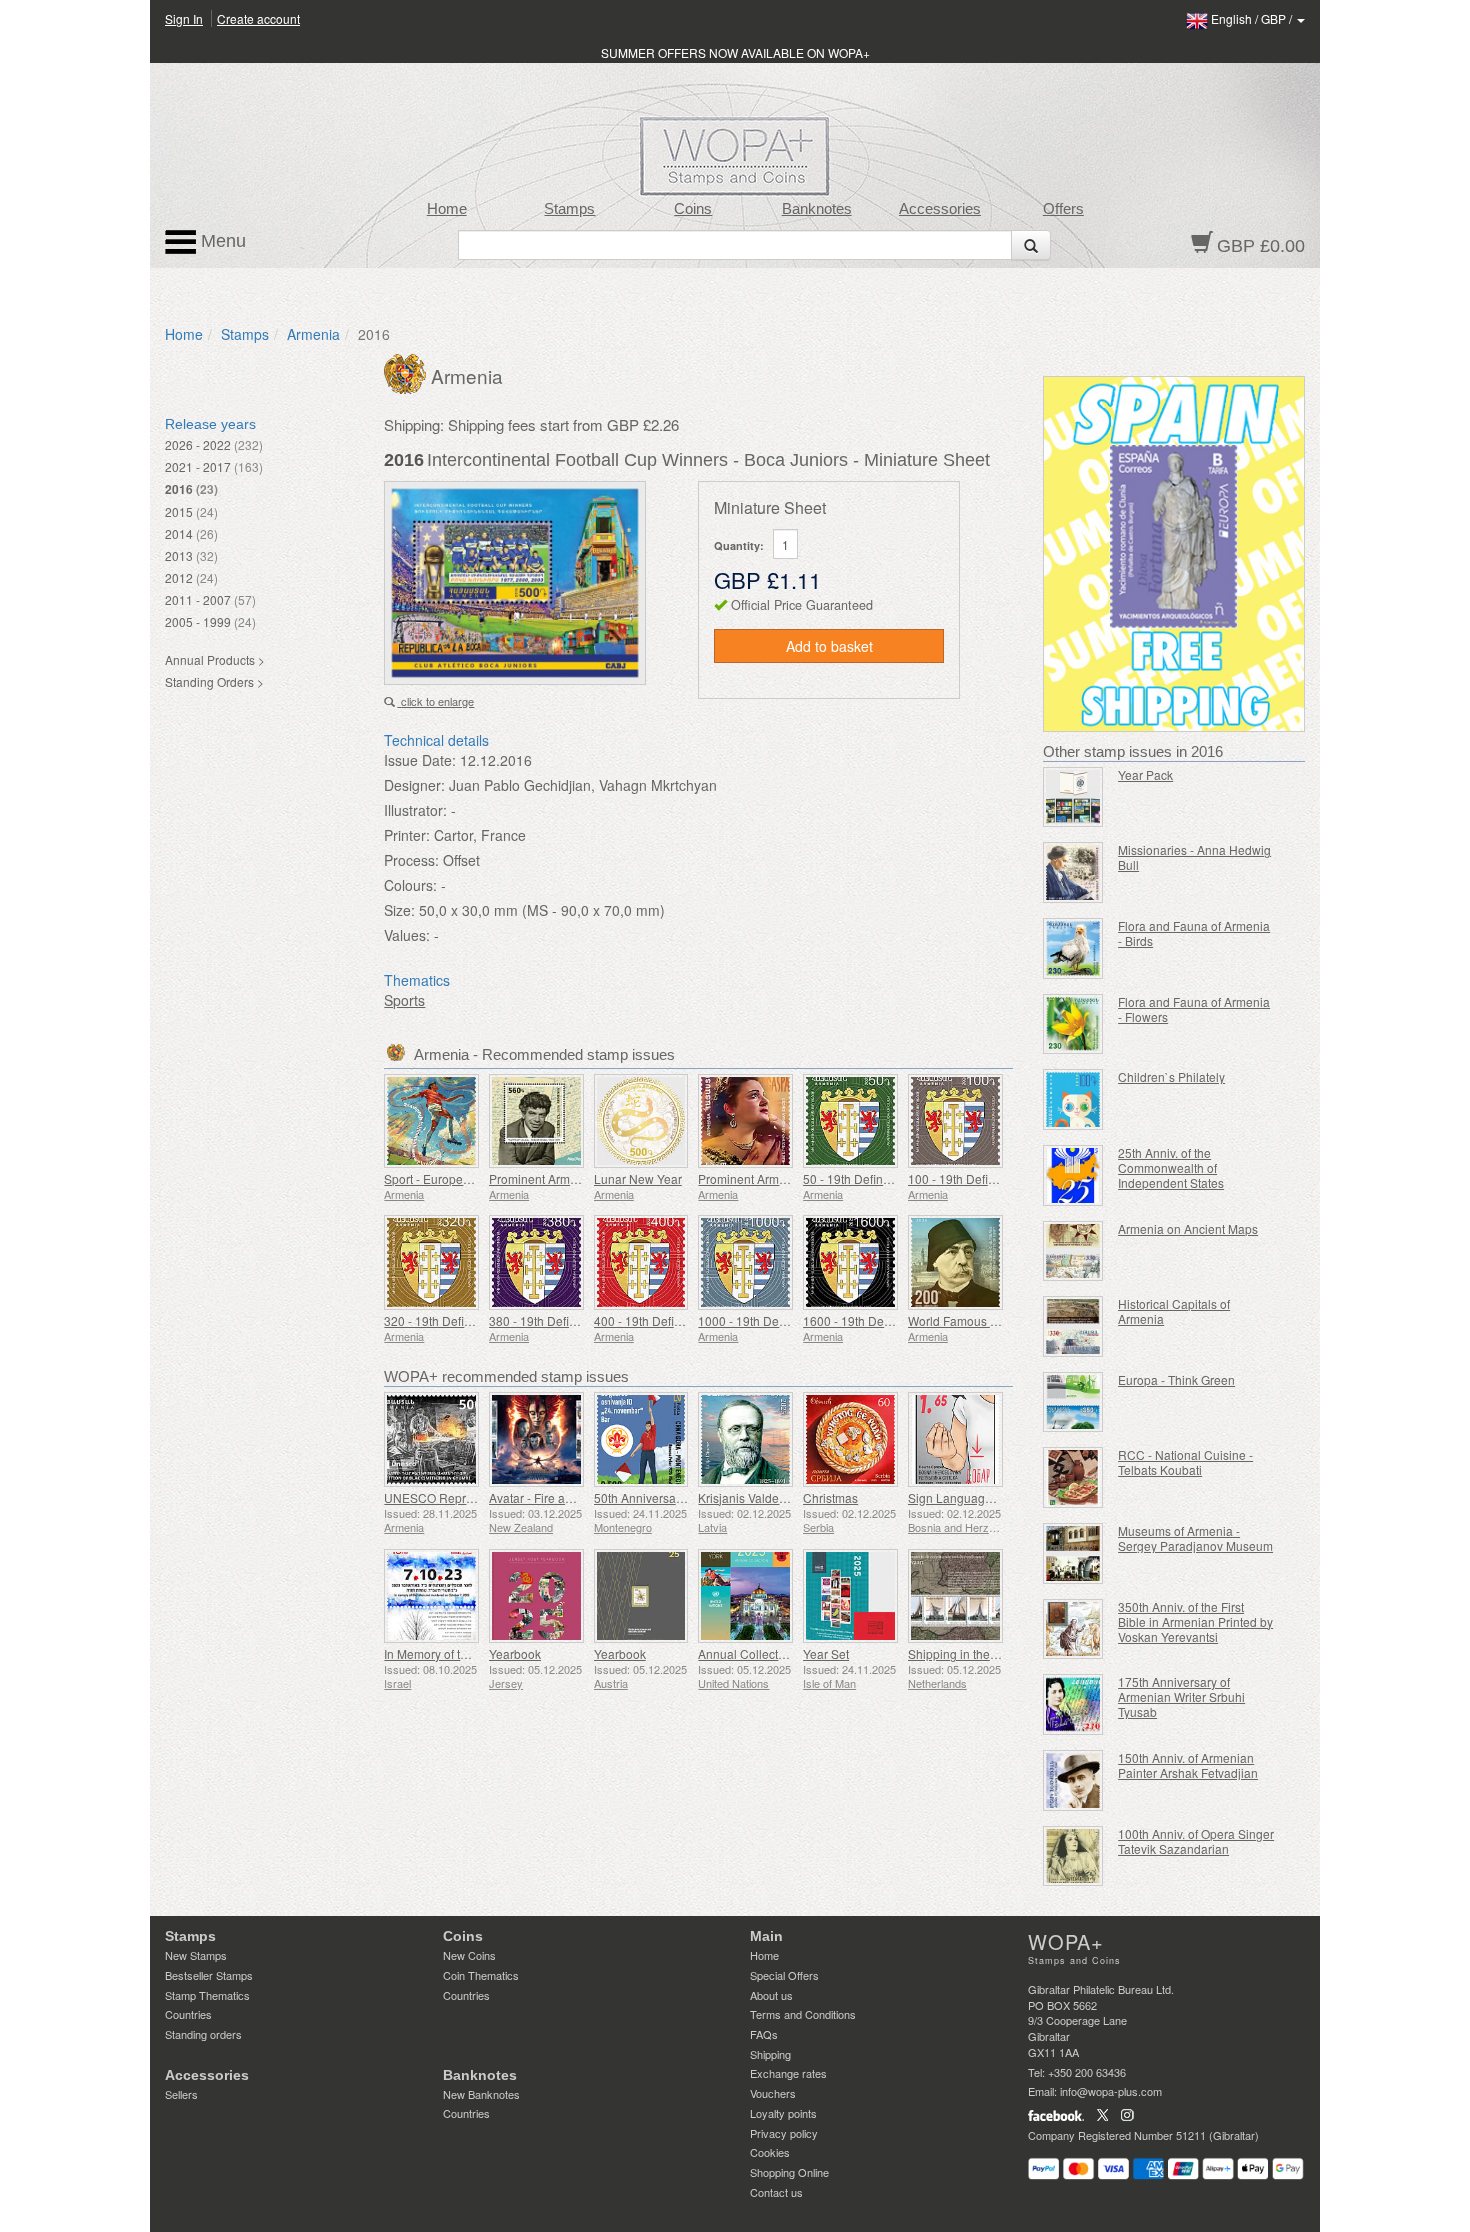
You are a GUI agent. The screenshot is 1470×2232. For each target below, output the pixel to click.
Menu (221, 241)
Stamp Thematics (207, 1995)
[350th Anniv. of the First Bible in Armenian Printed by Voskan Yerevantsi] (1073, 1629)
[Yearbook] (536, 1596)
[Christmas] (850, 1439)
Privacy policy (784, 2133)
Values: (407, 935)
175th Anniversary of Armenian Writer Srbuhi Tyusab (1181, 1696)
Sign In (184, 18)
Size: (399, 910)
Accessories (940, 209)
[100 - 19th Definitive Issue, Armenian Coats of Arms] (955, 1121)
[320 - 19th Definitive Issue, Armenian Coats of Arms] (431, 1262)
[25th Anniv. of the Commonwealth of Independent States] (1073, 1175)
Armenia (313, 334)
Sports (404, 1000)
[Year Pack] (1073, 797)
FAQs (764, 2034)
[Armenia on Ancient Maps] (1073, 1251)
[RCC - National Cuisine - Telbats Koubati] (1073, 1477)
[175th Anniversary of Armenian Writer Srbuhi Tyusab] (1073, 1704)
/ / (1253, 18)
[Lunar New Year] (641, 1121)
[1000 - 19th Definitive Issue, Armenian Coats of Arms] (745, 1262)
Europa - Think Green (1176, 1379)
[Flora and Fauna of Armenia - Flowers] (1073, 1024)
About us (771, 1995)
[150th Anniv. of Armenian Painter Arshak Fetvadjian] (1073, 1780)
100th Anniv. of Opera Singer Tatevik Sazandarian (1196, 1841)
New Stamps (196, 1955)
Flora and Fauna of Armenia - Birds (1194, 933)
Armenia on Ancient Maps (1188, 1228)
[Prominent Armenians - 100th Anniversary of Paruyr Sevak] (536, 1121)
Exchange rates (788, 2073)
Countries (188, 2014)
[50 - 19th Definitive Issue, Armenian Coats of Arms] (850, 1121)
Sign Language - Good (970, 1497)
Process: (411, 860)
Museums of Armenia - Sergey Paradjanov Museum (1195, 1538)
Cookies (770, 2152)
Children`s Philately (1171, 1076)
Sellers (181, 2094)
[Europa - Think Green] (1073, 1402)
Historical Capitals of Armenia (1174, 1311)
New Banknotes (481, 2094)
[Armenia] (407, 372)
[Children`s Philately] (1073, 1099)
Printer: (407, 835)
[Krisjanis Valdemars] (745, 1439)
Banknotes (817, 209)
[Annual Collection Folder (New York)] (745, 1596)
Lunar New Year (638, 1178)
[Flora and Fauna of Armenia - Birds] (1073, 948)
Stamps (569, 209)
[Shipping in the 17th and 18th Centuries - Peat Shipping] (955, 1596)
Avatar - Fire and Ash (546, 1497)
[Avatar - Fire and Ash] (536, 1439)
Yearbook (515, 1653)
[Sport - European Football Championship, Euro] (431, 1121)
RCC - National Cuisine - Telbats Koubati (1185, 1462)
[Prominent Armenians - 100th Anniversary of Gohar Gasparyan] (745, 1121)
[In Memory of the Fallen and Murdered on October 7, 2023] (431, 1596)
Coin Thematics (481, 1975)
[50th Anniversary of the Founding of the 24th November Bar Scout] (641, 1439)
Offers (1063, 209)
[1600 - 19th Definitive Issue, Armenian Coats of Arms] (850, 1262)
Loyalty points (783, 2113)
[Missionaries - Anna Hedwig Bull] (1073, 872)
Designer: (414, 785)
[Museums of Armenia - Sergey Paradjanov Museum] (1073, 1553)
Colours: (410, 885)
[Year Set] (850, 1596)
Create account (258, 18)
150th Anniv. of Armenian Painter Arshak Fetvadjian (1188, 1765)
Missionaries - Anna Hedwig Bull (1194, 857)
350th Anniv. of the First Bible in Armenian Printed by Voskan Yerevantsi (1195, 1621)
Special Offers (784, 1975)
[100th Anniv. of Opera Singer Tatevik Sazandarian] (1073, 1856)
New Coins (469, 1955)
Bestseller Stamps (209, 1975)
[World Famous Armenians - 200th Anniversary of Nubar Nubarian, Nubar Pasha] (955, 1262)
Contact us (776, 2192)
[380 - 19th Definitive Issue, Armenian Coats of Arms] (536, 1262)
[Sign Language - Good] (955, 1439)
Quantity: (739, 545)
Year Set (826, 1653)
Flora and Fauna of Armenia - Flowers (1194, 1009)
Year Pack (1145, 774)
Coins (693, 209)
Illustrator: (415, 810)
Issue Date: (420, 760)
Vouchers (773, 2093)
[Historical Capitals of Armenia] (1073, 1326)
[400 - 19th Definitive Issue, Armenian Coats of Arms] (641, 1262)
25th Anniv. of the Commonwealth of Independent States (1171, 1167)
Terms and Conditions (803, 2014)
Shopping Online (789, 2172)
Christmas (830, 1497)
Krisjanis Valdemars (752, 1497)
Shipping (770, 2054)
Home (447, 209)
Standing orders (203, 2034)
